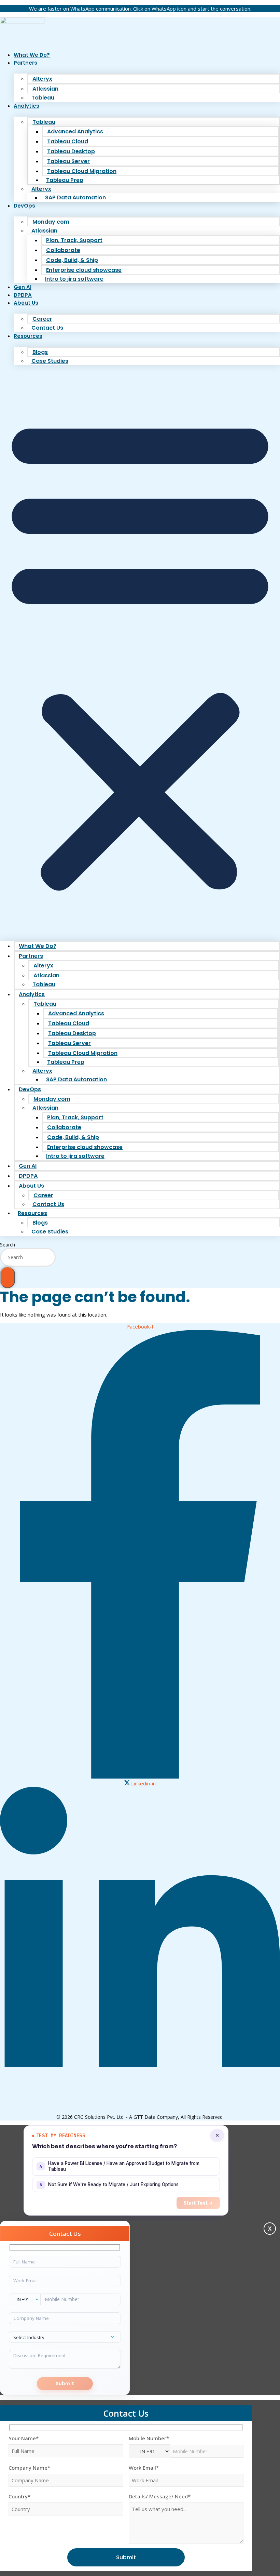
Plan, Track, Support (74, 240)
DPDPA (23, 295)
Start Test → (198, 2203)
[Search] (8, 1277)
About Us (26, 303)
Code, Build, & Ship (72, 260)
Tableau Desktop (71, 151)
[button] (140, 652)
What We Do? (32, 55)
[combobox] (28, 1257)
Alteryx (42, 79)
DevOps (24, 206)
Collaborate (63, 250)
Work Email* (144, 2468)
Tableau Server (68, 161)
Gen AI (23, 287)
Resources (28, 336)
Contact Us (47, 328)
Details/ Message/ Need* (160, 2496)
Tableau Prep (65, 180)
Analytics (26, 106)
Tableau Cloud (68, 141)
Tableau (43, 98)
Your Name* (24, 2438)
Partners (25, 63)
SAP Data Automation (75, 197)
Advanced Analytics (75, 131)
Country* (19, 2496)
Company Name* (29, 2468)
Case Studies (50, 361)
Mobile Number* (149, 2438)
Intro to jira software (74, 279)
